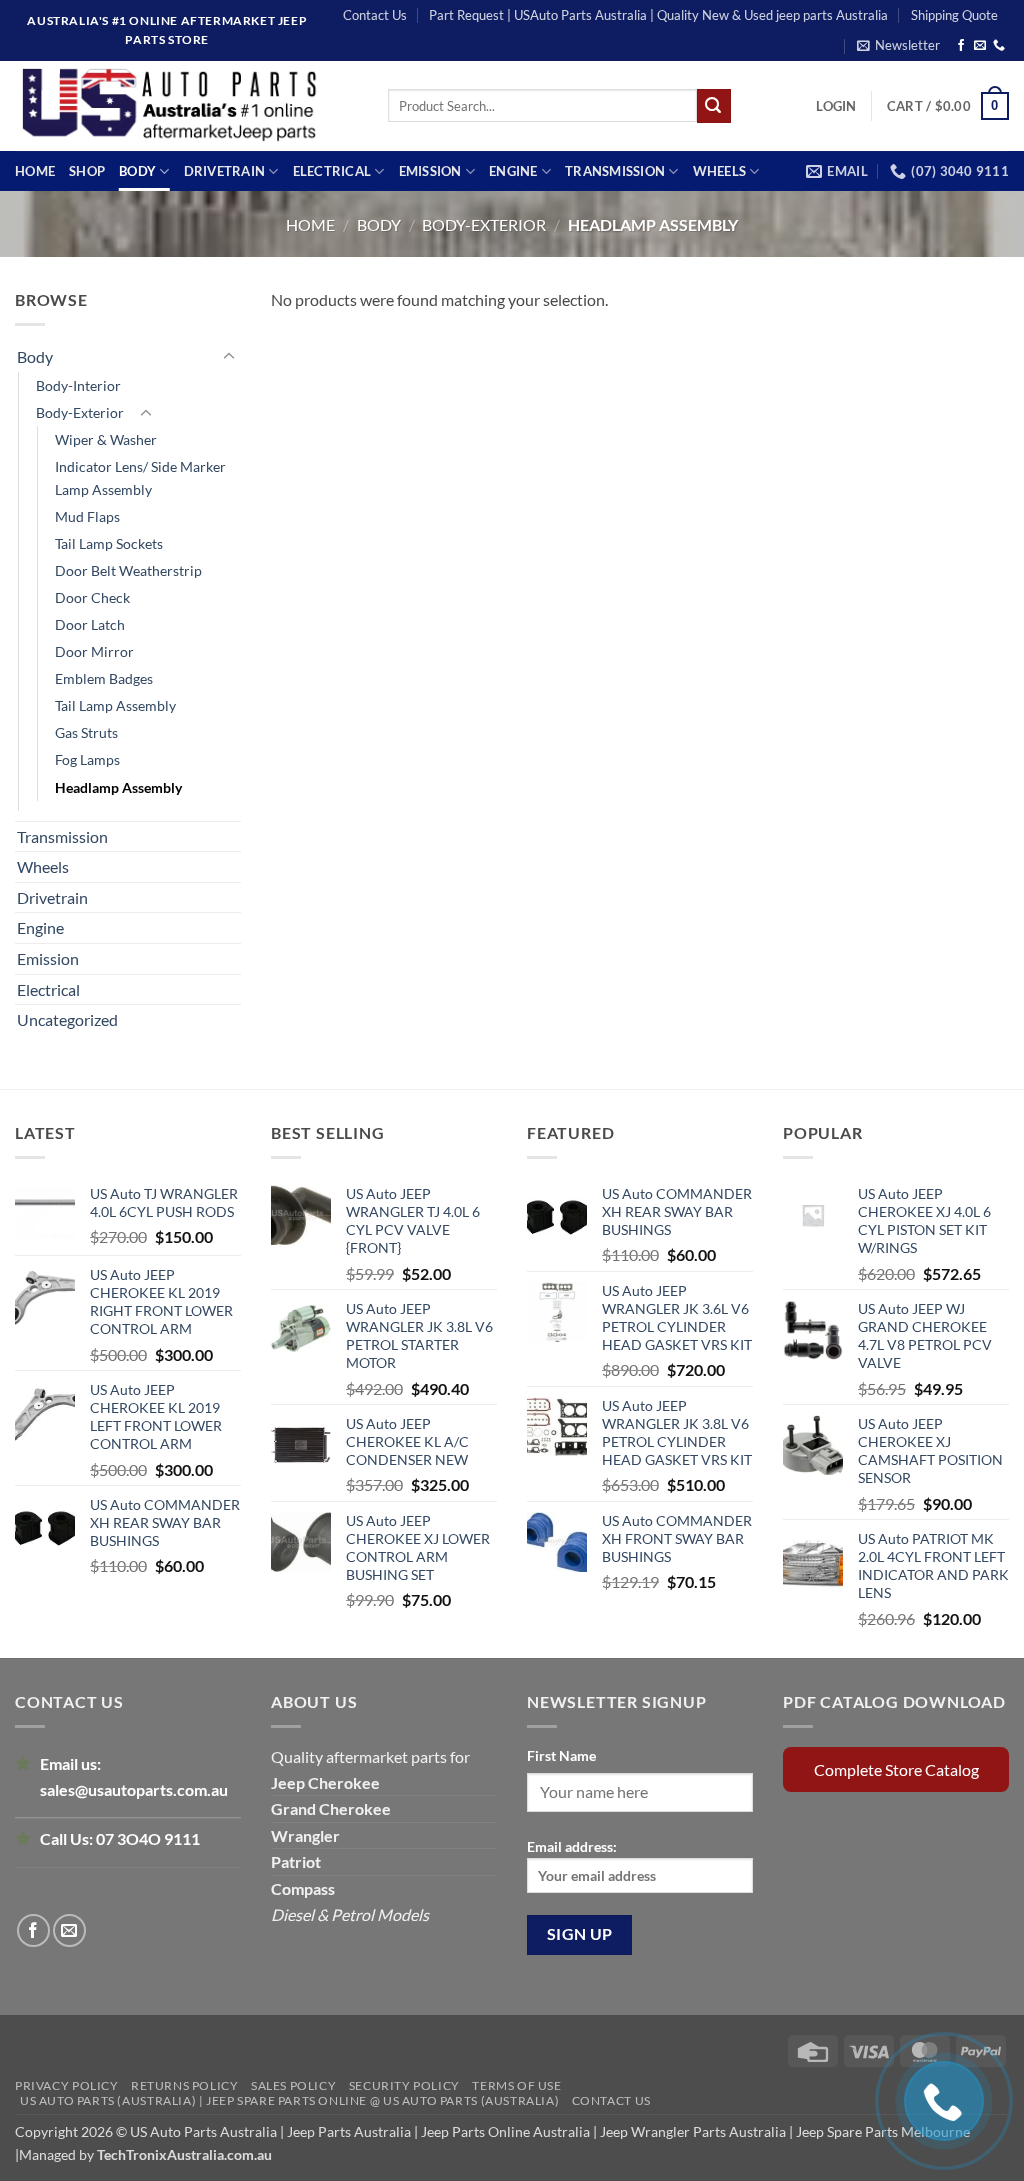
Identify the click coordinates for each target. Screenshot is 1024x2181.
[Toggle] (229, 357)
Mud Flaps (87, 516)
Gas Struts (86, 732)
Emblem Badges (104, 678)
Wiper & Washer (106, 439)
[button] (898, 45)
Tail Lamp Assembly (115, 705)
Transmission (615, 171)
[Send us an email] (980, 46)
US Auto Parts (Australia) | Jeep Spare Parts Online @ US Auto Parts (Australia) (289, 2100)
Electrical (332, 171)
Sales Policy (293, 2085)
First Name (561, 1755)
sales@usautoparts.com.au (134, 1789)
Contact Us (375, 15)
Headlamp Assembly (118, 787)
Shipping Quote (954, 15)
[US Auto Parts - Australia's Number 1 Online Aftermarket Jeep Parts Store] (186, 106)
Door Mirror (94, 651)
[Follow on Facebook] (961, 46)
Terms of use (516, 2085)
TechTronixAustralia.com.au (184, 2154)
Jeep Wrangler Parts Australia (693, 2131)
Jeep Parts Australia (350, 2131)
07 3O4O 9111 (148, 1838)
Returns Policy (185, 2085)
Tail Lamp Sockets (109, 543)
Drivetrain (225, 171)
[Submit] (714, 106)
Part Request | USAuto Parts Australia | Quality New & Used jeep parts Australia (658, 15)
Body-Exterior (484, 224)
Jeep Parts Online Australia (505, 2131)
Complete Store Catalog (896, 1769)
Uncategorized (67, 1019)
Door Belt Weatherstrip (128, 570)
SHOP (87, 171)
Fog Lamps (87, 759)
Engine (513, 171)
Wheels (720, 171)
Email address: (572, 1846)
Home (35, 171)
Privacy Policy (67, 2085)
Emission (430, 171)
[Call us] (999, 46)
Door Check (92, 597)
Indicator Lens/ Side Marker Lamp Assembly (140, 478)
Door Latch (90, 624)
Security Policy (404, 2085)
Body (137, 171)
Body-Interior (78, 385)
